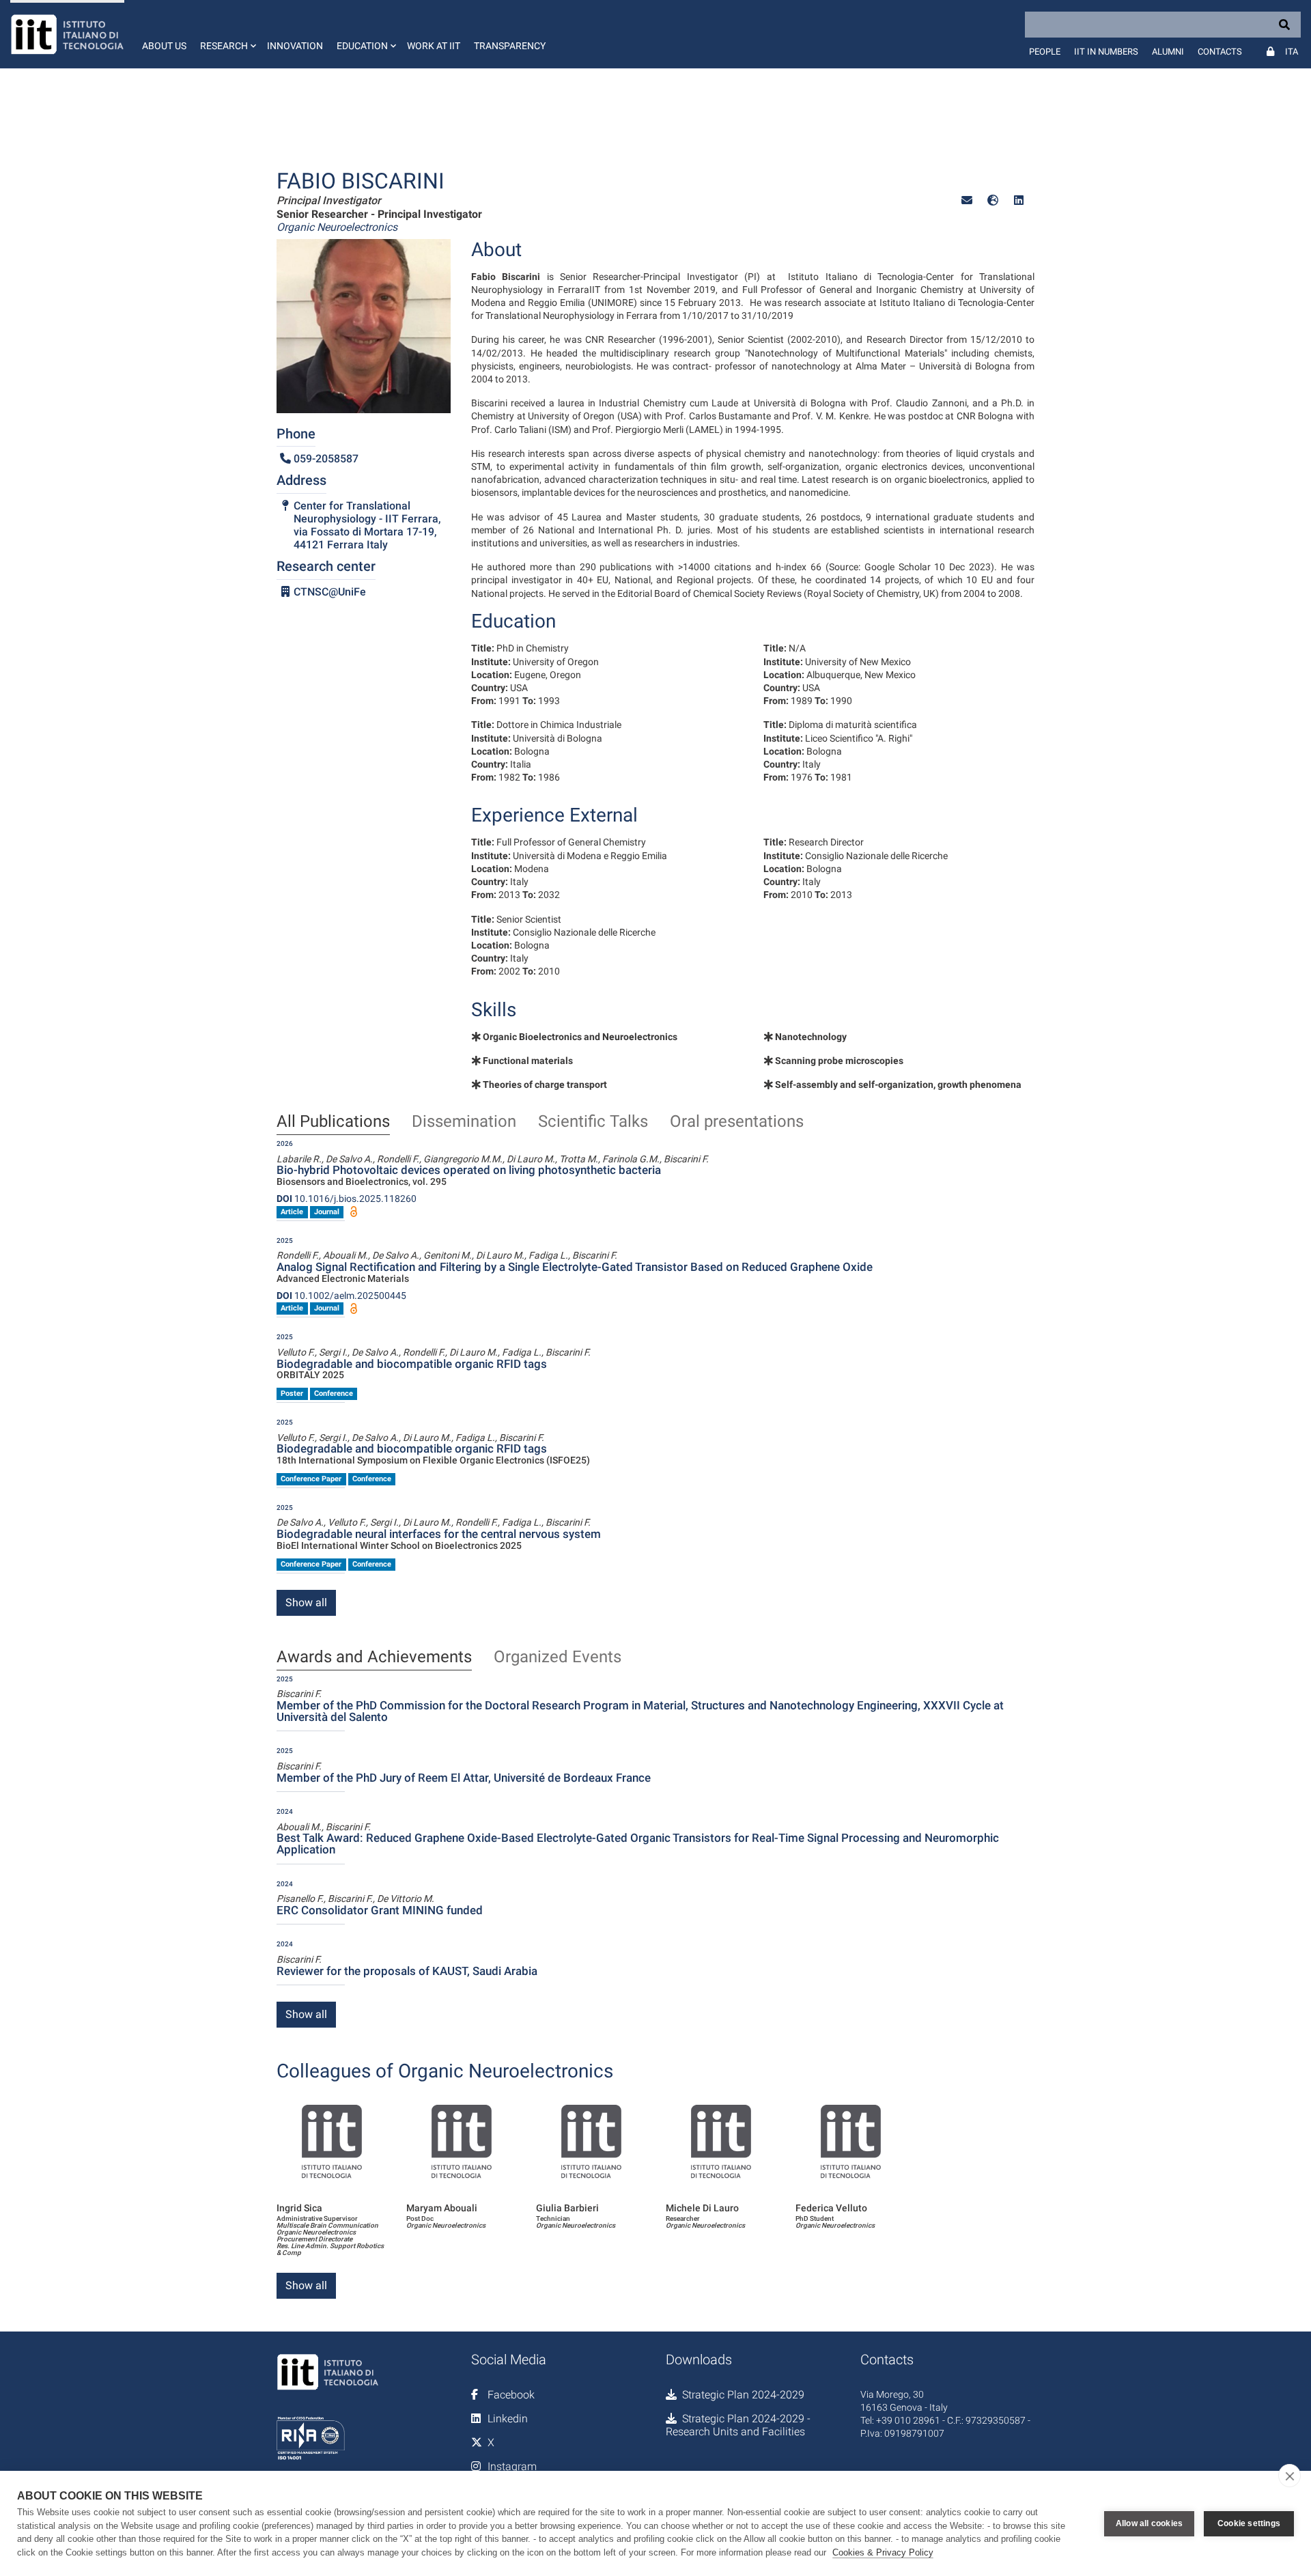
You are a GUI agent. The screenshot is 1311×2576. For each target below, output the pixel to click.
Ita (1292, 52)
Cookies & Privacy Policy (883, 2552)
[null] (993, 200)
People (1045, 52)
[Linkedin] (1019, 200)
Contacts (1220, 52)
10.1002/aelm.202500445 (341, 1296)
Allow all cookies (1149, 2523)
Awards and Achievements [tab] (374, 1657)
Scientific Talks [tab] (593, 1122)
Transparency (510, 46)
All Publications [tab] (333, 1122)
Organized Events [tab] (558, 1657)
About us (164, 46)
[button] (227, 34)
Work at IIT (434, 46)
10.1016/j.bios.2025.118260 (347, 1199)
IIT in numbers (1106, 52)
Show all (306, 1602)
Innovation (295, 46)
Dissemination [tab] (464, 1122)
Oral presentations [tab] (737, 1122)
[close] (1289, 2476)
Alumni (1168, 52)
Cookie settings (1249, 2523)
